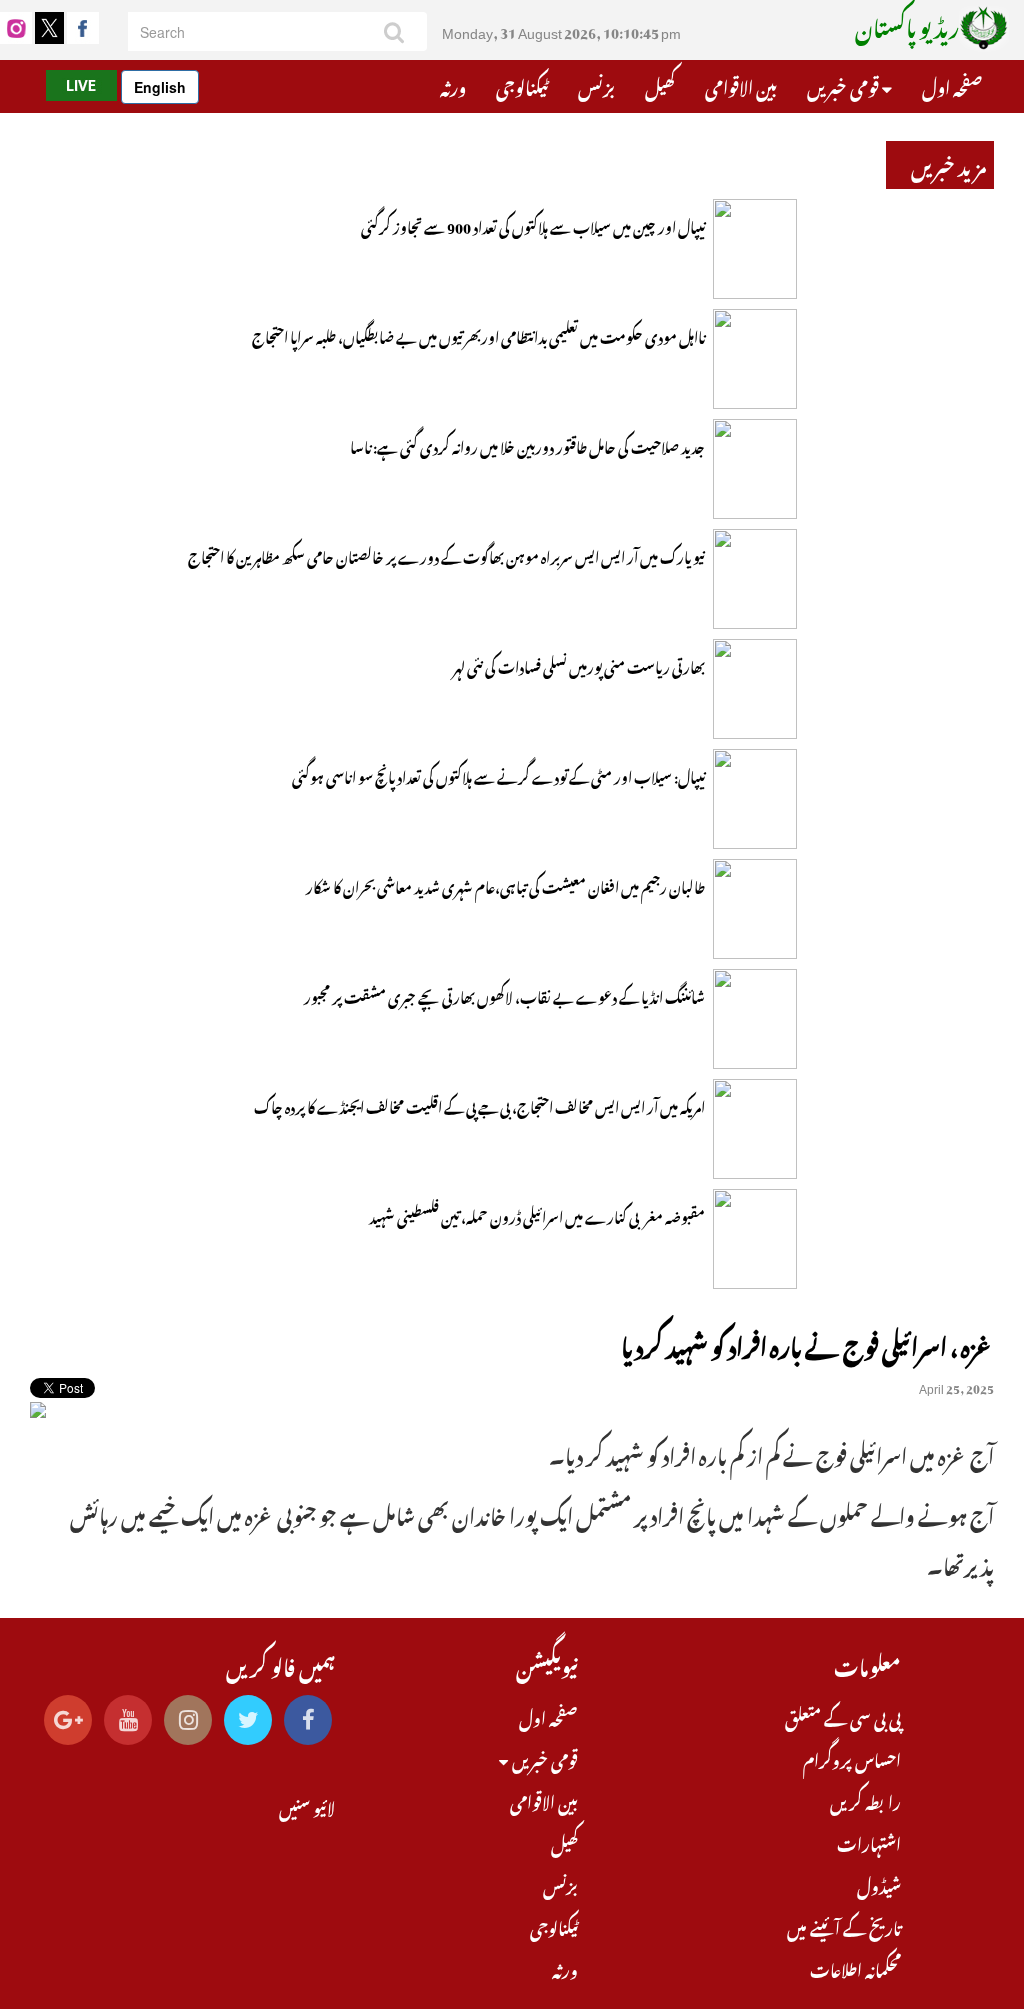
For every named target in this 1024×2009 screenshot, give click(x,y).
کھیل (660, 85)
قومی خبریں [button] (844, 85)
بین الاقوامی (741, 85)
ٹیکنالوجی (522, 85)
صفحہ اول (952, 85)
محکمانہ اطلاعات (855, 1968)
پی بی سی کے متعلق (843, 1716)
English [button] (160, 87)
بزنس (596, 85)
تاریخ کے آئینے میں (844, 1926)
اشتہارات (869, 1842)
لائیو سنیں (307, 1806)
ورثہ (453, 85)
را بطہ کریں (865, 1800)
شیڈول (879, 1884)
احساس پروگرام (852, 1758)
